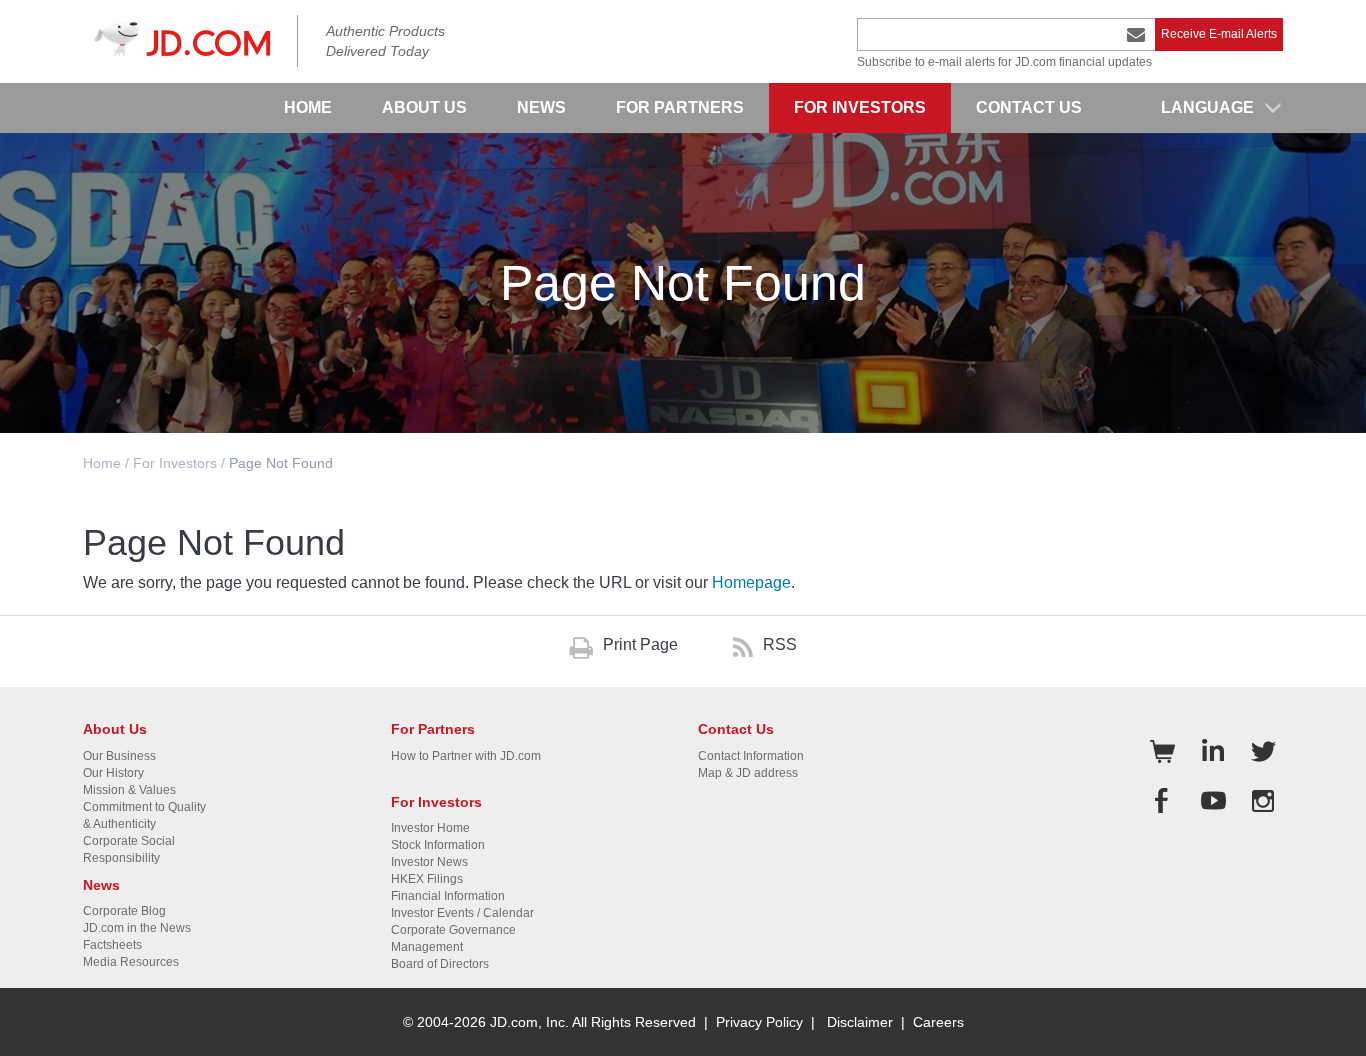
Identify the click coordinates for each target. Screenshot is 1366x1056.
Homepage (751, 582)
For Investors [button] (860, 107)
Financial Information (448, 896)
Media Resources (131, 962)
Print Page (640, 644)
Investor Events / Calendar (462, 913)
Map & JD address (748, 773)
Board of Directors (440, 964)
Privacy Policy (759, 1022)
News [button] (541, 107)
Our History (113, 773)
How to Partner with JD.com (466, 756)
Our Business (119, 756)
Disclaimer (860, 1022)
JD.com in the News (137, 928)
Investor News (429, 862)
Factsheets (112, 945)
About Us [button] (424, 107)
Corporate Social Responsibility (129, 849)
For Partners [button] (680, 107)
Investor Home (430, 828)
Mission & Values (129, 790)
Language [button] (1207, 107)
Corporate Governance (453, 930)
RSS (780, 644)
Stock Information (438, 845)
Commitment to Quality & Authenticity (144, 815)
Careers (938, 1022)
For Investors (175, 463)
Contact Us (1029, 107)
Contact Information (751, 756)
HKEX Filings (427, 879)
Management (427, 947)
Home (308, 107)
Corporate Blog (124, 911)
